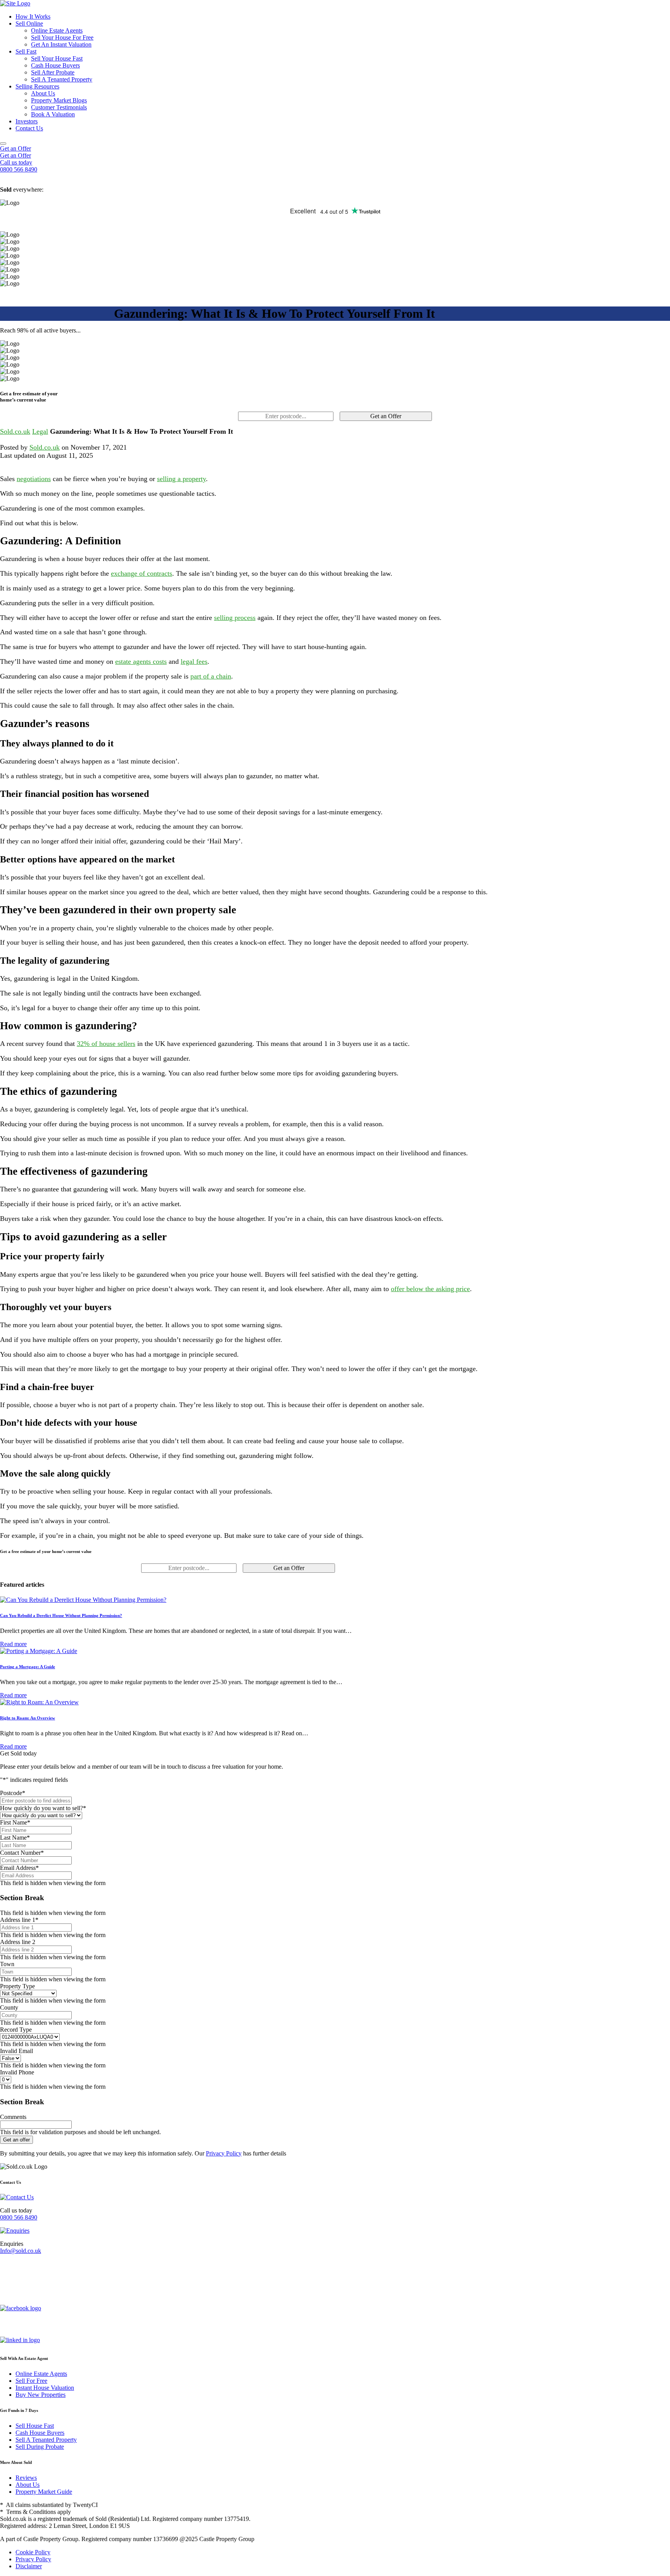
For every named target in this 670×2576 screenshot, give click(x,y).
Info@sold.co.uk (21, 2251)
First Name (15, 1822)
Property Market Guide (44, 2492)
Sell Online (29, 23)
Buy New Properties (41, 2395)
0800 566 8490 (19, 2217)
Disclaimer (29, 2566)
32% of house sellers (106, 1044)
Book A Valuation (53, 114)
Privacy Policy (224, 2153)
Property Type (17, 1986)
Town (7, 1964)
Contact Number (22, 1853)
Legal (40, 431)
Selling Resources (37, 86)
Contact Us (29, 128)
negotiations (34, 479)
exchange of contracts (142, 573)
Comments (13, 2117)
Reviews (26, 2478)
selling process (235, 618)
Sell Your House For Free (62, 37)
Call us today (16, 162)
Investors (27, 121)
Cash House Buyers (55, 65)
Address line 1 (19, 1920)
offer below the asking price (430, 1289)
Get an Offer (16, 148)
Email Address (19, 1868)
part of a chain (211, 676)
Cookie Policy (33, 2552)
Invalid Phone (17, 2072)
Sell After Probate (53, 72)
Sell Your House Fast (57, 58)
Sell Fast (26, 51)
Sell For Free (31, 2381)
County (9, 2007)
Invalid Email (16, 2051)
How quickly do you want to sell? (43, 1808)
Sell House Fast (35, 2426)
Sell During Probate (40, 2447)
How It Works (33, 16)
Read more (13, 1644)
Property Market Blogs (59, 100)
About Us (43, 93)
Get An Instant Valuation (61, 44)
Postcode (13, 1793)
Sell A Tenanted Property (62, 79)
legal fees (194, 661)
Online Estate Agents (57, 30)
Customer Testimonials (59, 107)
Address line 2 (18, 1942)
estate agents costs (141, 661)
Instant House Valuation (45, 2388)
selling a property (181, 479)
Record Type (16, 2030)
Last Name (15, 1838)
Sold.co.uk (15, 431)
